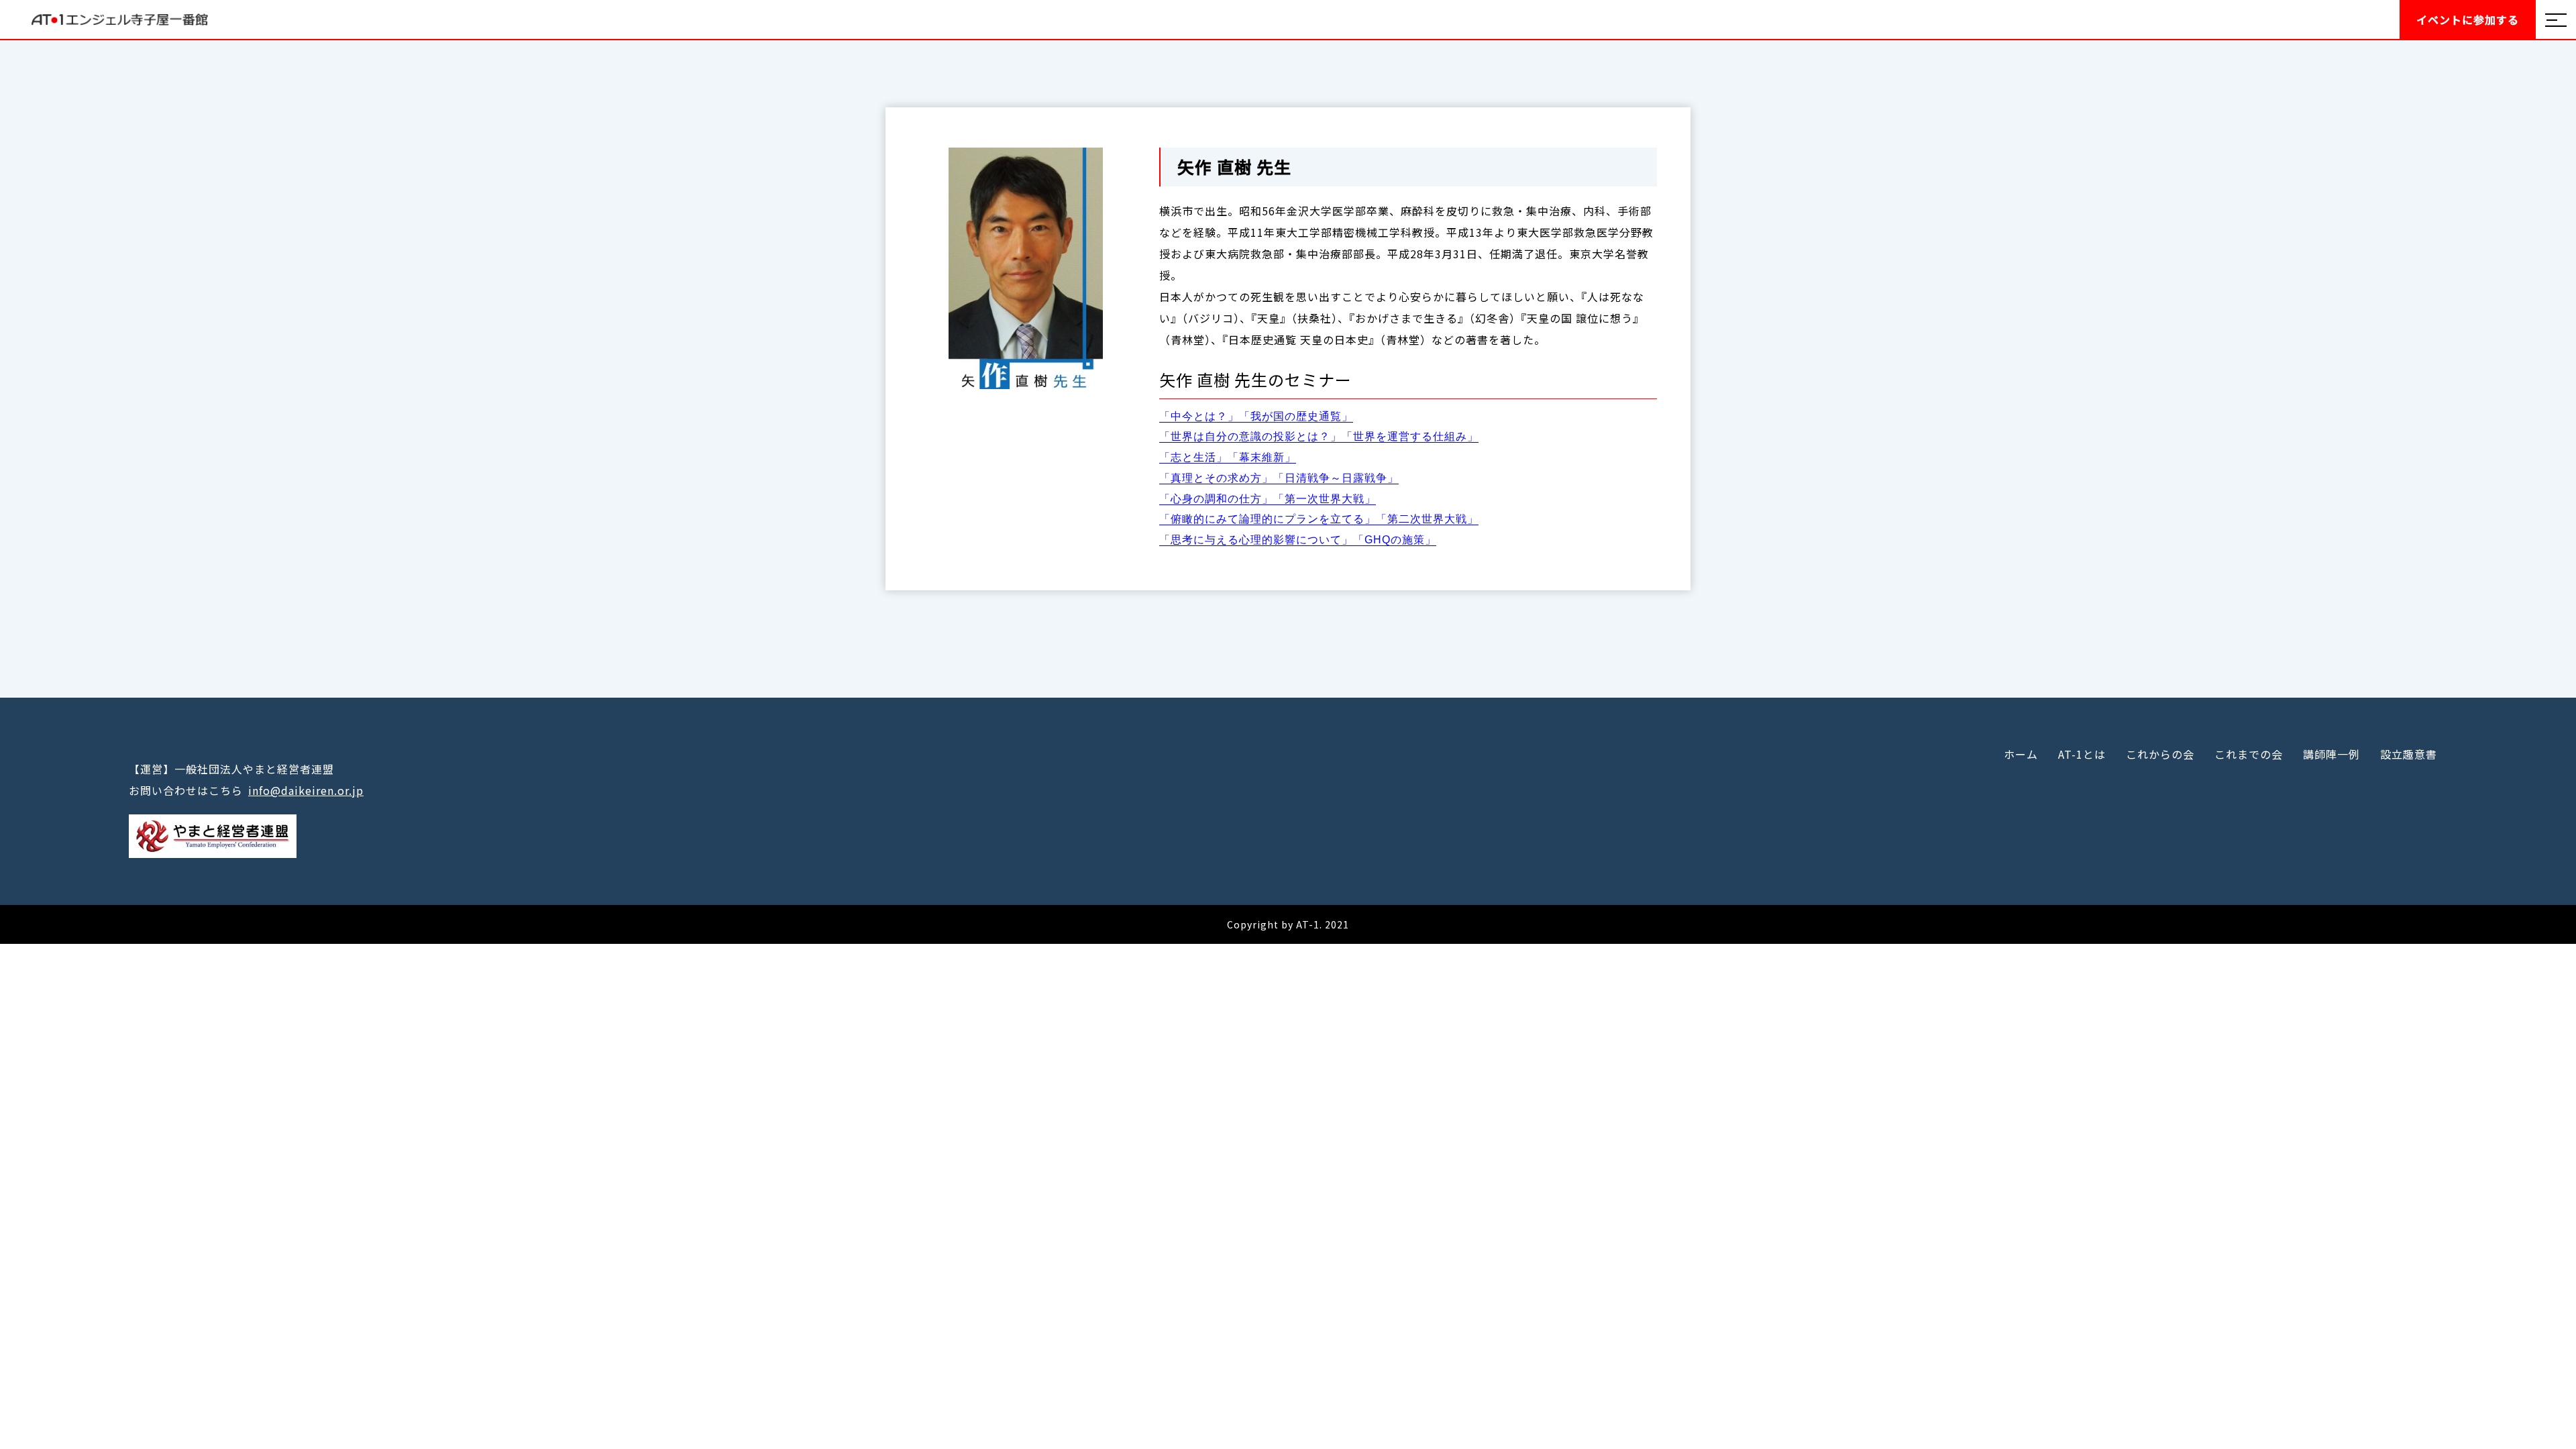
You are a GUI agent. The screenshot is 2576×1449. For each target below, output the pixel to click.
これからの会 (2160, 754)
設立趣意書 (2409, 754)
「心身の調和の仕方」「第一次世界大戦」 (1268, 499)
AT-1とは (2082, 754)
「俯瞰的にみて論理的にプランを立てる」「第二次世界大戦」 (1319, 519)
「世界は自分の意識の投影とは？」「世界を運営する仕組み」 (1319, 436)
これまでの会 (2249, 754)
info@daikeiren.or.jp (306, 790)
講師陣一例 (2331, 754)
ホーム (2021, 754)
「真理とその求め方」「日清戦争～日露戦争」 (1279, 478)
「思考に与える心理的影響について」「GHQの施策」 (1298, 540)
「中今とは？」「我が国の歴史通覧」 (1256, 416)
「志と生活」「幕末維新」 (1228, 457)
